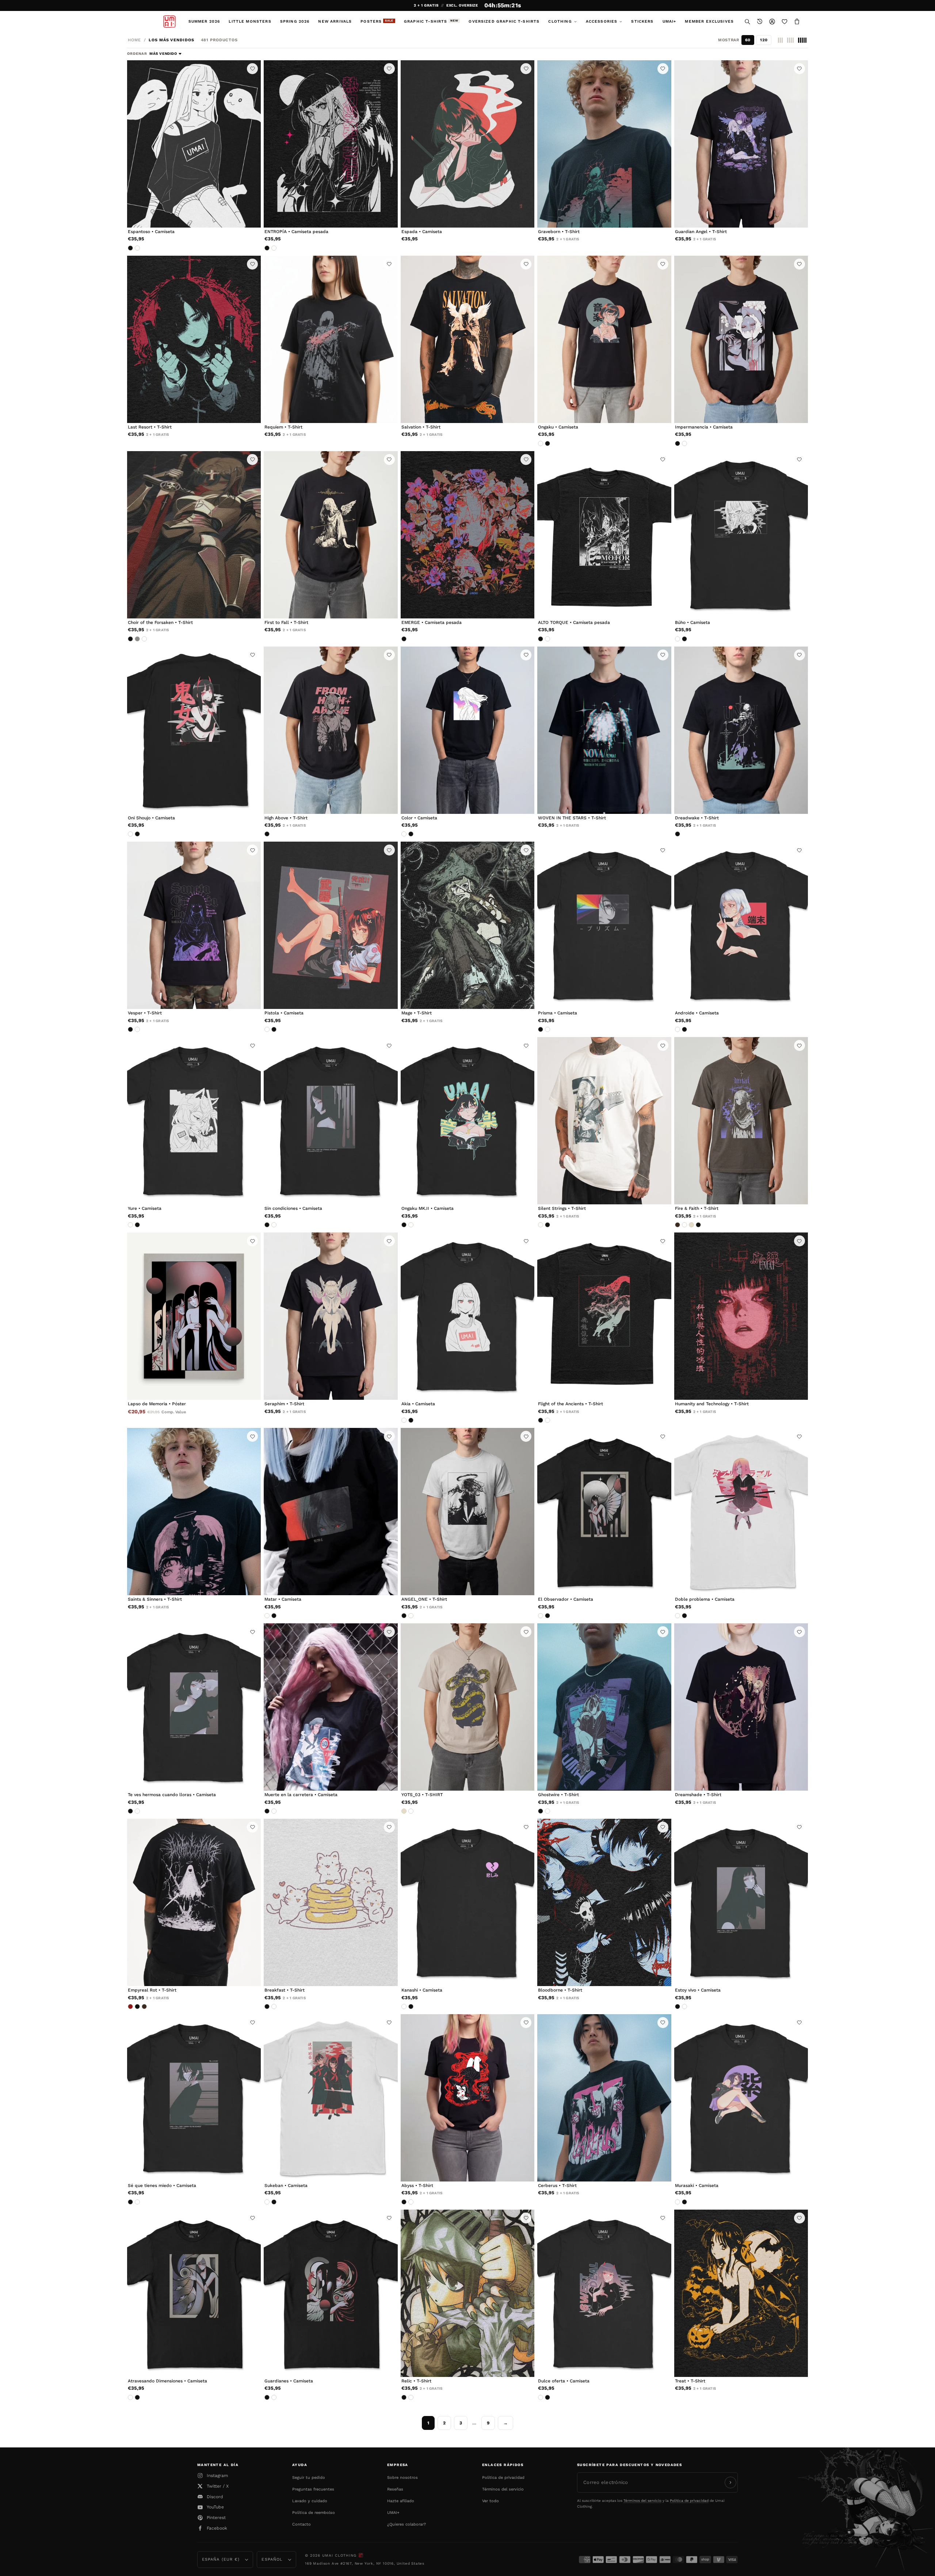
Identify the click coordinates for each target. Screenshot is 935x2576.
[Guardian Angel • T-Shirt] (741, 144)
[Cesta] (797, 22)
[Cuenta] (772, 22)
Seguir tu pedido (309, 2478)
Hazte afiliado (401, 2501)
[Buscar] (747, 22)
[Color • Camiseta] (467, 730)
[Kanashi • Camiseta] (467, 1902)
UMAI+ (669, 21)
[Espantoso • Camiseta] (194, 144)
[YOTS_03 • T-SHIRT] (467, 1707)
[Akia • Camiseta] (467, 1316)
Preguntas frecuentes (313, 2489)
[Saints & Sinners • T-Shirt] (194, 1512)
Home (134, 40)
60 (748, 40)
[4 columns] (790, 40)
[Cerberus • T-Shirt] (604, 2098)
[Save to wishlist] (252, 69)
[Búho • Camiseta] (741, 535)
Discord (215, 2497)
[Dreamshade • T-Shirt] (741, 1707)
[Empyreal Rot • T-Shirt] (194, 1902)
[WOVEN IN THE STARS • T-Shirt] (604, 730)
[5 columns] (802, 40)
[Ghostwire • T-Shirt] (604, 1707)
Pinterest (216, 2518)
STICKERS (642, 21)
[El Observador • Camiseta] (604, 1512)
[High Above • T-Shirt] (331, 730)
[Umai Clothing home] (169, 22)
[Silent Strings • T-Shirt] (604, 1121)
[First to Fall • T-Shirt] (331, 535)
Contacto (302, 2524)
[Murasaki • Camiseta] (741, 2098)
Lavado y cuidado (310, 2501)
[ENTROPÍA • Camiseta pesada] (331, 144)
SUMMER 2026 (204, 21)
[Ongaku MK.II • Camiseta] (467, 1121)
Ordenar (138, 54)
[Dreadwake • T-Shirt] (741, 730)
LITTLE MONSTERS (250, 21)
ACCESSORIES (602, 21)
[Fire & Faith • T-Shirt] (741, 1121)
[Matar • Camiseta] (331, 1512)
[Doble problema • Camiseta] (741, 1512)
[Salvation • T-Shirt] (467, 339)
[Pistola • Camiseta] (331, 925)
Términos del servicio (503, 2489)
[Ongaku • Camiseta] (604, 339)
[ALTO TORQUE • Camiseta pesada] (604, 535)
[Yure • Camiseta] (194, 1121)
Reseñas (395, 2489)
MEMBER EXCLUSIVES (709, 21)
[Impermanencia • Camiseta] (741, 339)
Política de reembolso (314, 2513)
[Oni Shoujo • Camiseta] (194, 730)
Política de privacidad (503, 2478)
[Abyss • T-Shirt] (467, 2098)
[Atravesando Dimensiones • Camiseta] (194, 2293)
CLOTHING (560, 21)
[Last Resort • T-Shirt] (194, 339)
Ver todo (491, 2501)
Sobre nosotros (402, 2478)
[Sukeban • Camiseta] (331, 2098)
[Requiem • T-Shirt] (331, 339)
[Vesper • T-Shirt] (194, 925)
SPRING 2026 (295, 21)
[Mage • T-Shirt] (467, 925)
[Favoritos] (785, 22)
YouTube (215, 2507)
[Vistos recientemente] (760, 22)
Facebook (217, 2528)
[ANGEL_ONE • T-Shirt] (467, 1512)
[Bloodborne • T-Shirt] (604, 1902)
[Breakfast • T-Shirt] (331, 1902)
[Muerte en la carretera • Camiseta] (331, 1707)
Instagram (217, 2476)
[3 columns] (780, 40)
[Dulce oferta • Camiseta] (604, 2293)
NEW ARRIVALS (335, 21)
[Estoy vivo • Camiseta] (741, 1902)
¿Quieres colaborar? (407, 2524)
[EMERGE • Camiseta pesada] (467, 535)
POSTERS (377, 21)
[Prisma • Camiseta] (604, 925)
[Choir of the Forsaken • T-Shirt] (194, 535)
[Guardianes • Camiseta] (331, 2293)
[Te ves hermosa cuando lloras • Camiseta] (194, 1707)
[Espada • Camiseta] (467, 144)
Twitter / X (218, 2486)
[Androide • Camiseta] (741, 925)
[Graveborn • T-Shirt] (604, 144)
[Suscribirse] (730, 2482)
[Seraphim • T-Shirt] (331, 1316)
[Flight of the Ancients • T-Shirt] (604, 1316)
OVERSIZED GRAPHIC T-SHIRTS (504, 21)
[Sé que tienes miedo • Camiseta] (194, 2098)
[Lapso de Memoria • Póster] (194, 1316)
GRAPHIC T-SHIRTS (431, 21)
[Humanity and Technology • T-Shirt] (741, 1316)
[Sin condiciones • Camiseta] (331, 1121)
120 (764, 40)
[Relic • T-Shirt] (467, 2293)
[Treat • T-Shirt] (741, 2293)
